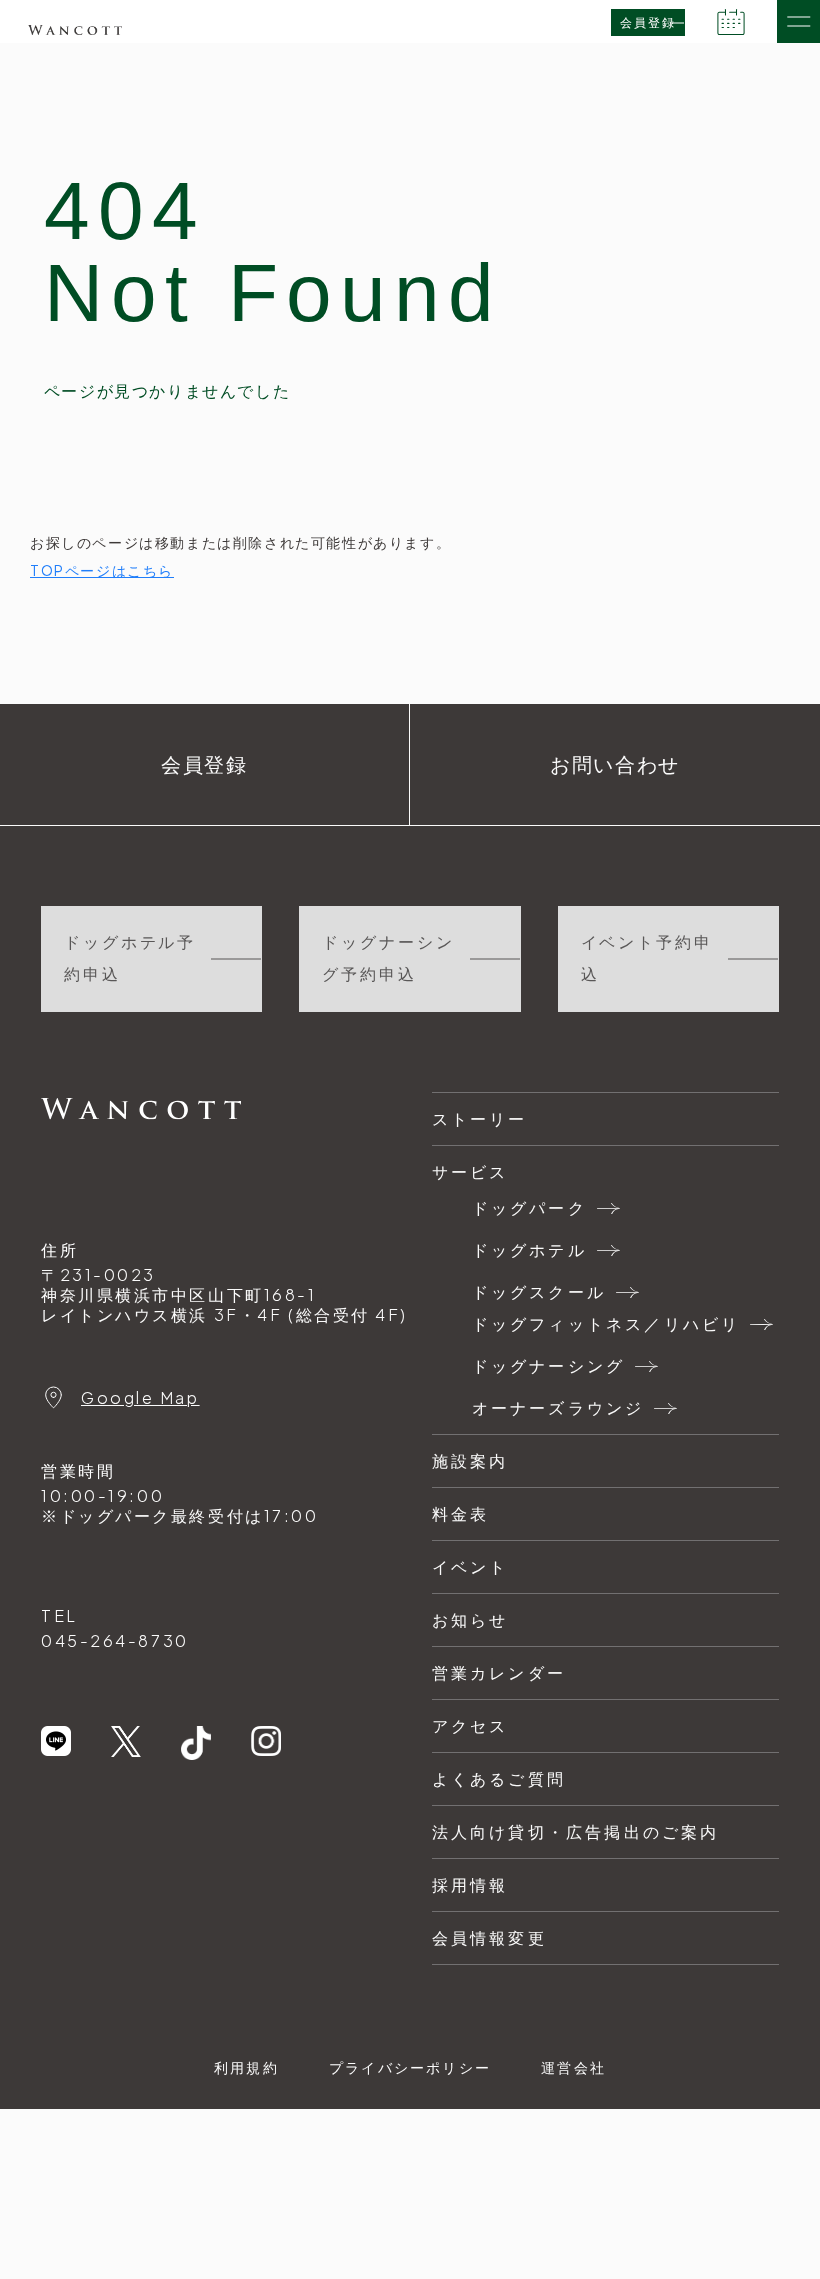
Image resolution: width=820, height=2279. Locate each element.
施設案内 (470, 1460)
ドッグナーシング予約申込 (388, 958)
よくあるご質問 (499, 1778)
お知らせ (470, 1619)
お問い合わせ (615, 765)
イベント (470, 1566)
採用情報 (470, 1884)
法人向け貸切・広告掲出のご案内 (576, 1831)
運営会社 (573, 2067)
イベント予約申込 (647, 958)
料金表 (461, 1513)
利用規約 (246, 2067)
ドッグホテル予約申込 (130, 958)
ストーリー (480, 1118)
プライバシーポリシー (410, 2067)
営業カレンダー (499, 1672)
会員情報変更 (489, 1937)
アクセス (470, 1725)
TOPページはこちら (102, 570)
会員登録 (648, 23)
